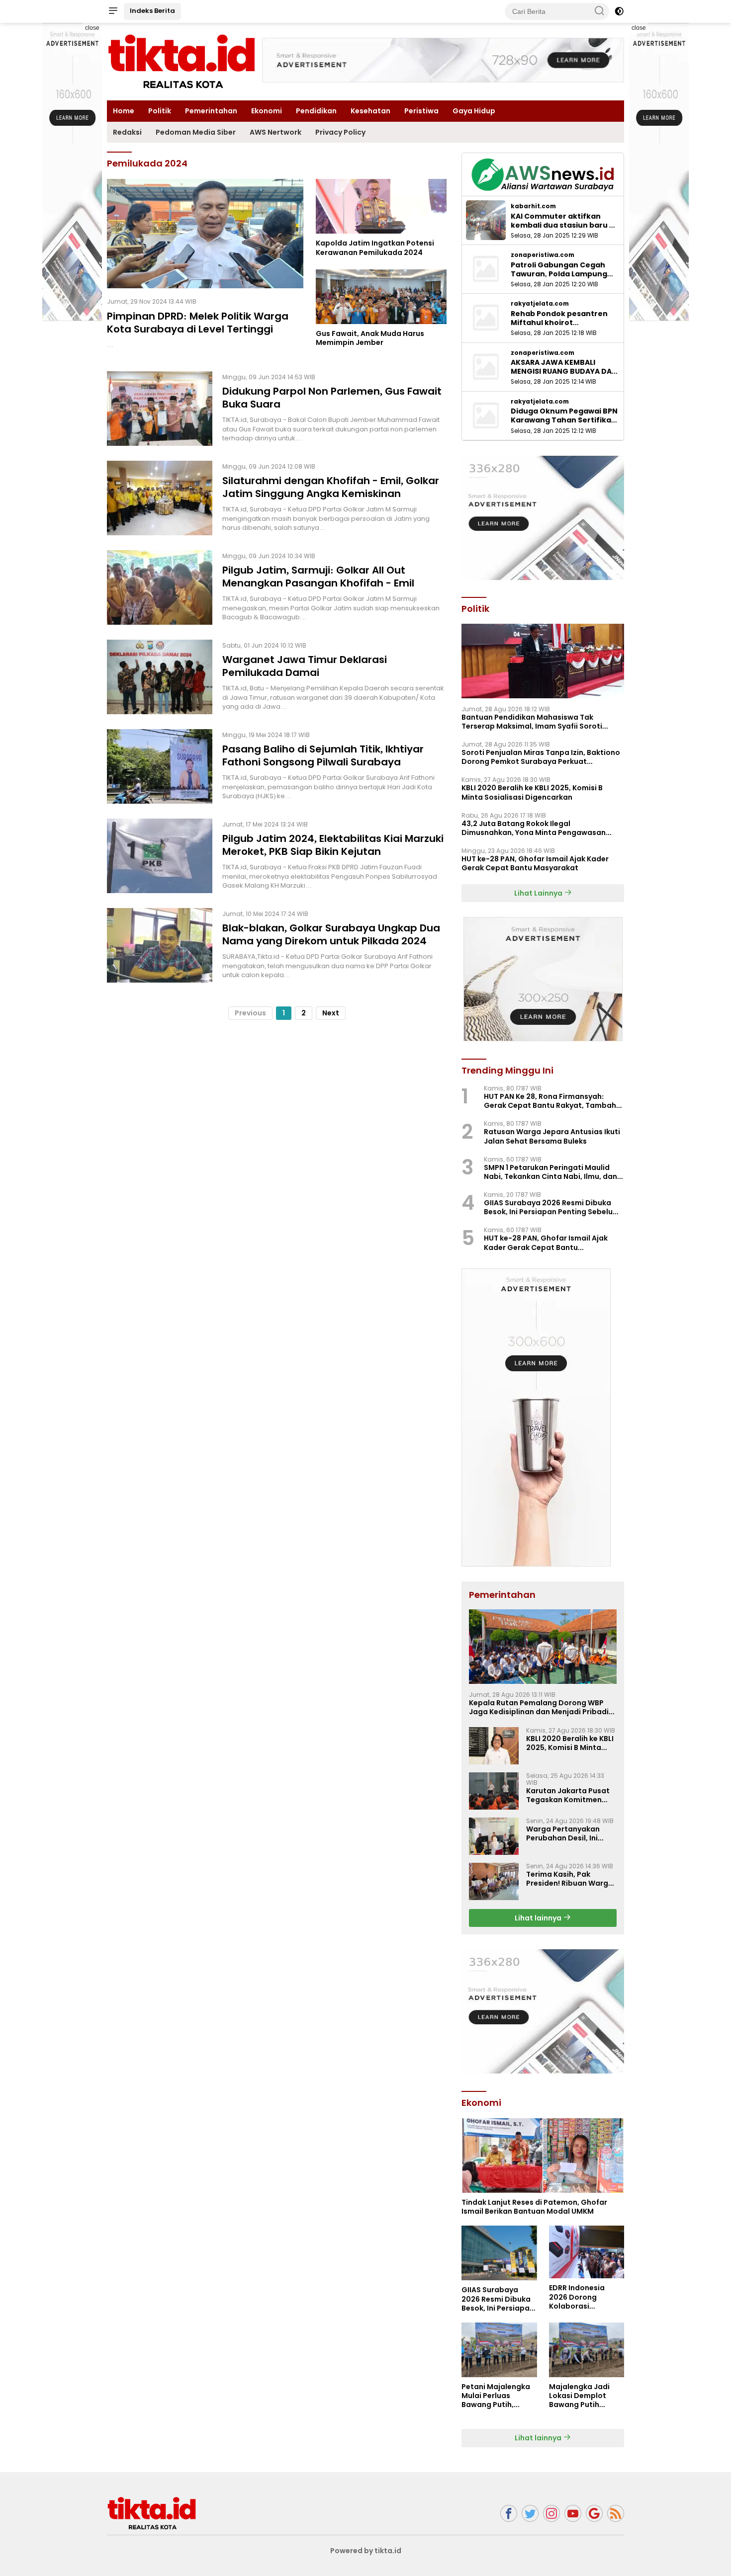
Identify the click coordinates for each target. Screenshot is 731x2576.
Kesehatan (370, 111)
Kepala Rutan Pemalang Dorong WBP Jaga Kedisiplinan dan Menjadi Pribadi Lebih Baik (539, 1707)
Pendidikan (316, 111)
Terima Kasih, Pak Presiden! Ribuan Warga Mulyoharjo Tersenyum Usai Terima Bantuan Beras (570, 1879)
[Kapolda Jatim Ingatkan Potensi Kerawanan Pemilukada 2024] (381, 206)
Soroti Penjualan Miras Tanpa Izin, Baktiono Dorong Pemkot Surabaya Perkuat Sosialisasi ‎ (541, 757)
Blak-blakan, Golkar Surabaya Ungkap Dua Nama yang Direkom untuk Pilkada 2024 (331, 934)
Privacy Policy (340, 132)
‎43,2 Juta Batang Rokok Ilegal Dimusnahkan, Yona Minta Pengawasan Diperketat (534, 828)
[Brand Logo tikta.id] (182, 61)
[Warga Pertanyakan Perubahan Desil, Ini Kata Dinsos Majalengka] (494, 1836)
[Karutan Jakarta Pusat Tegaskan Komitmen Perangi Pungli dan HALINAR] (494, 1791)
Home (124, 111)
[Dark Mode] (619, 11)
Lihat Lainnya (539, 893)
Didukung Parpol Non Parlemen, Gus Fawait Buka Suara (332, 398)
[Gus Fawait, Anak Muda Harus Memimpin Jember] (381, 297)
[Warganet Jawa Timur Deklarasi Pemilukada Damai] (160, 677)
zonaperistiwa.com (543, 255)
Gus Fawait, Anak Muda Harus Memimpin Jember (370, 338)
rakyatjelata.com (540, 304)
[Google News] (594, 2514)
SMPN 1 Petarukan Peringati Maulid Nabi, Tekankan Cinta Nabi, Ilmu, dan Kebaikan (550, 1172)
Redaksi (127, 132)
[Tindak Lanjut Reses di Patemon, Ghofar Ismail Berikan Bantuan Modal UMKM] (543, 2156)
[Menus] (113, 11)
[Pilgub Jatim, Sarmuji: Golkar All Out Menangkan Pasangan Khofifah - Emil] (160, 587)
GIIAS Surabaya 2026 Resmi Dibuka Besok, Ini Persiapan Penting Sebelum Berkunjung (552, 1207)
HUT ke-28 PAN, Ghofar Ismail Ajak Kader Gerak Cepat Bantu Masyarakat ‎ (535, 863)
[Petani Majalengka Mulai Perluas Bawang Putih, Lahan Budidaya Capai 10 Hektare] (499, 2350)
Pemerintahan (211, 111)
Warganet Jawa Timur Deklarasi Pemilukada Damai (305, 666)
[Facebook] (509, 2514)
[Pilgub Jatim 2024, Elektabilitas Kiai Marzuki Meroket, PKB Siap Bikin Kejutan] (160, 856)
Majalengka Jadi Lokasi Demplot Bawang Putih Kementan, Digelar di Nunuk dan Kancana (583, 2396)
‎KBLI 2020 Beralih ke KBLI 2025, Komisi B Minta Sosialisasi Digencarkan (532, 792)
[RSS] (616, 2514)
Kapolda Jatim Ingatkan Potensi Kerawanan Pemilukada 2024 (375, 248)
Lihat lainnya (539, 1918)
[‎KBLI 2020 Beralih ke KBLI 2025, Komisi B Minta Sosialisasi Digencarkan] (494, 1746)
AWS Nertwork (275, 132)
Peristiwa (421, 111)
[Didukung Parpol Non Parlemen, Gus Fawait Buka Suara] (160, 409)
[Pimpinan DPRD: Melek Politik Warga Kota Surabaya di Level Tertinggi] (205, 234)
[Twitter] (530, 2514)
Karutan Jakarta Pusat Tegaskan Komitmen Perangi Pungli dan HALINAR (568, 1795)
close (92, 28)
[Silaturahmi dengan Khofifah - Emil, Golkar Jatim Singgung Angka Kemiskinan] (160, 498)
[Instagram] (551, 2514)
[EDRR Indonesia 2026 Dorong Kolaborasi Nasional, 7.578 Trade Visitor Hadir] (587, 2252)
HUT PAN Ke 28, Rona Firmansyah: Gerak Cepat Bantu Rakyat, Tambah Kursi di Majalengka (550, 1101)
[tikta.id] (152, 2513)
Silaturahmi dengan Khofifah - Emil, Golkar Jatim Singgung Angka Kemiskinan (331, 487)
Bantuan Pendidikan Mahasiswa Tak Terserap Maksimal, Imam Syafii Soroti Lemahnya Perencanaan (532, 722)
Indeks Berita (152, 11)
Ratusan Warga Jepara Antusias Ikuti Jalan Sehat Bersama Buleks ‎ (552, 1136)
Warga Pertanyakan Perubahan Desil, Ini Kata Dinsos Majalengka (571, 1833)
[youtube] (573, 2514)
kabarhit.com (533, 206)
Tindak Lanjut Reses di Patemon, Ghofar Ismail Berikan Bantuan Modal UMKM (534, 2207)
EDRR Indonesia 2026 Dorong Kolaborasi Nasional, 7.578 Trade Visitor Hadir (584, 2297)
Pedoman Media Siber (196, 132)
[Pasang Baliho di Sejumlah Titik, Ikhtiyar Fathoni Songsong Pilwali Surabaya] (160, 766)
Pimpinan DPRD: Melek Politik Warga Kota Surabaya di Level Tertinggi (198, 323)
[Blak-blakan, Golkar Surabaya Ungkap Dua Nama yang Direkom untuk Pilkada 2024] (160, 945)
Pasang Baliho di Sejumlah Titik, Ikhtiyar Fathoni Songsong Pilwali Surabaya (323, 755)
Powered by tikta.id (366, 2551)
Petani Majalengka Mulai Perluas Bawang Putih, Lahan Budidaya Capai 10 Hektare (496, 2396)
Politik (160, 111)
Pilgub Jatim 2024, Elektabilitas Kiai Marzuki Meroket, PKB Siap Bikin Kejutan (333, 845)
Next (331, 1013)
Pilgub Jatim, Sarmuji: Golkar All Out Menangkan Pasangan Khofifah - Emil (320, 577)
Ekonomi (267, 111)
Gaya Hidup (474, 111)
